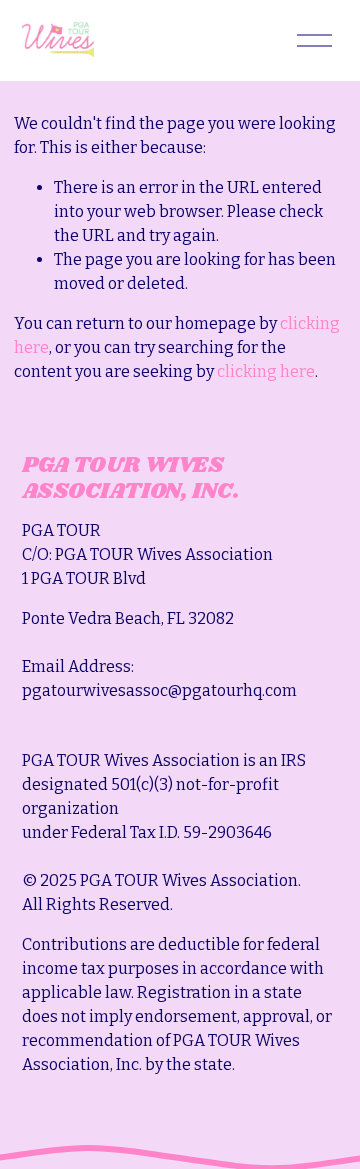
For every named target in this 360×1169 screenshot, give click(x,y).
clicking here (266, 371)
